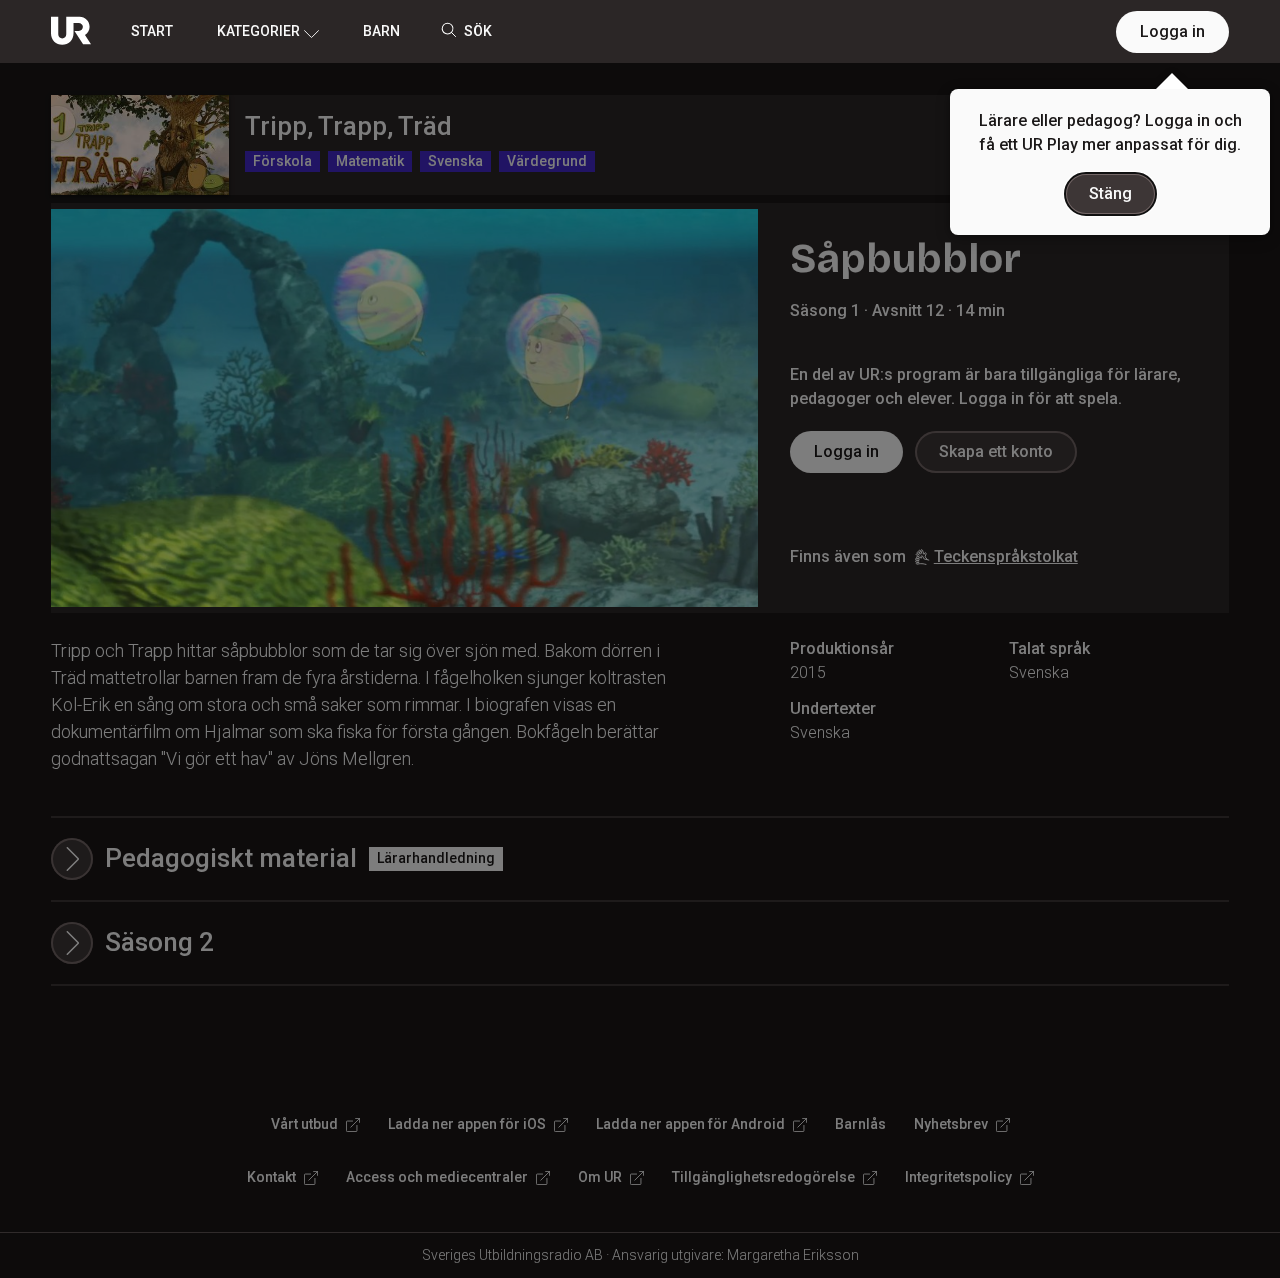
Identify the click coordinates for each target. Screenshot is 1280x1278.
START (152, 31)
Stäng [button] (1110, 193)
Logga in (1172, 31)
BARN (381, 31)
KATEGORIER (258, 31)
